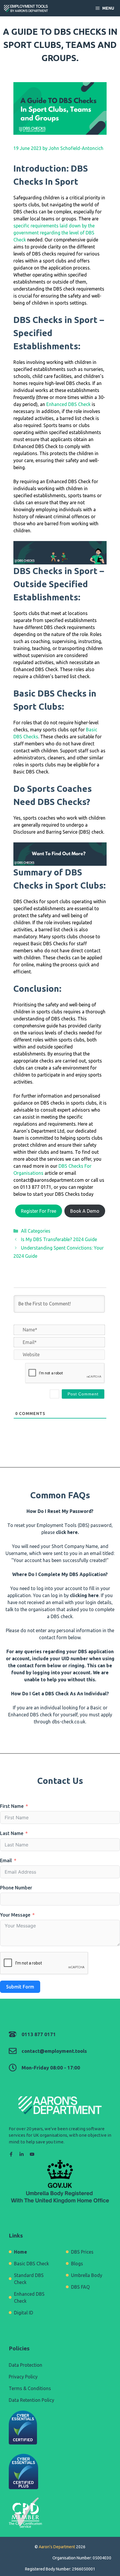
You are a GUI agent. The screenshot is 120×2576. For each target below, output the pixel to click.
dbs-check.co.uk (69, 1722)
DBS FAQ (80, 2287)
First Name (12, 1806)
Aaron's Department (57, 2547)
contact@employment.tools (54, 2051)
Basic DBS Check (31, 2264)
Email (6, 1860)
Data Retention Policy (31, 2400)
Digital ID (24, 2313)
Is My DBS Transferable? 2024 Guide (59, 1239)
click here (67, 1532)
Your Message (15, 1915)
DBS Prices (82, 2252)
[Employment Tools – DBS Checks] (26, 8)
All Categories (36, 1231)
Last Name (12, 1833)
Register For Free (39, 1211)
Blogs (77, 2264)
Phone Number (16, 1888)
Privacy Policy (23, 2377)
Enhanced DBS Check (68, 404)
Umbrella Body (87, 2275)
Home (21, 2252)
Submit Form (20, 1987)
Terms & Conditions (30, 2388)
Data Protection (25, 2365)
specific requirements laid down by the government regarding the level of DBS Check (54, 233)
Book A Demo (85, 1211)
